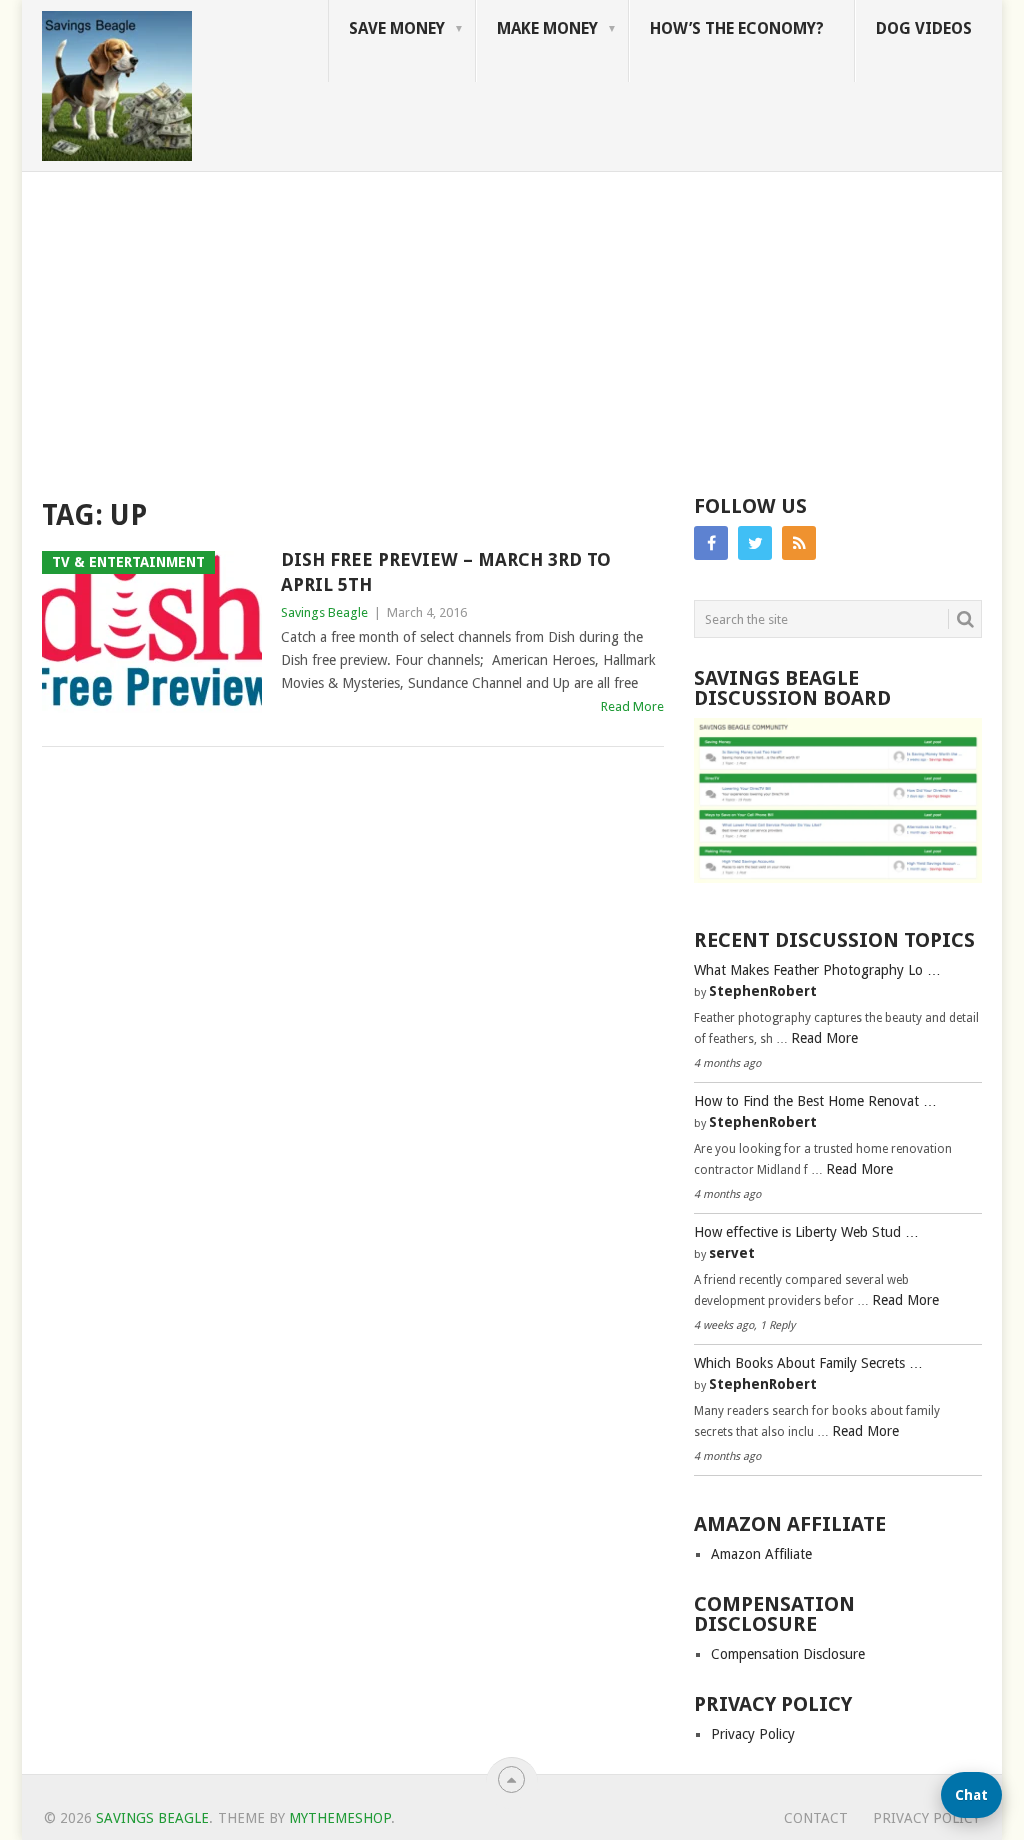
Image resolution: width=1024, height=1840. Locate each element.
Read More (632, 706)
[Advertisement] (512, 322)
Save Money (397, 28)
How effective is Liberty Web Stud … (806, 1232)
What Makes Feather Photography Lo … (817, 970)
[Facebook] (711, 543)
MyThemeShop (340, 1818)
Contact (816, 1818)
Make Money (547, 28)
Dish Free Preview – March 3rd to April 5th (446, 572)
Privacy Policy (753, 1734)
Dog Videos (924, 28)
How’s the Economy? (737, 28)
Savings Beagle (324, 612)
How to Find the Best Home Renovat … (815, 1101)
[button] (971, 1795)
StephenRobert (763, 991)
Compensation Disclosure (788, 1654)
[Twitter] (755, 543)
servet (732, 1253)
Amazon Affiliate (761, 1554)
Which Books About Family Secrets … (808, 1363)
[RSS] (799, 543)
